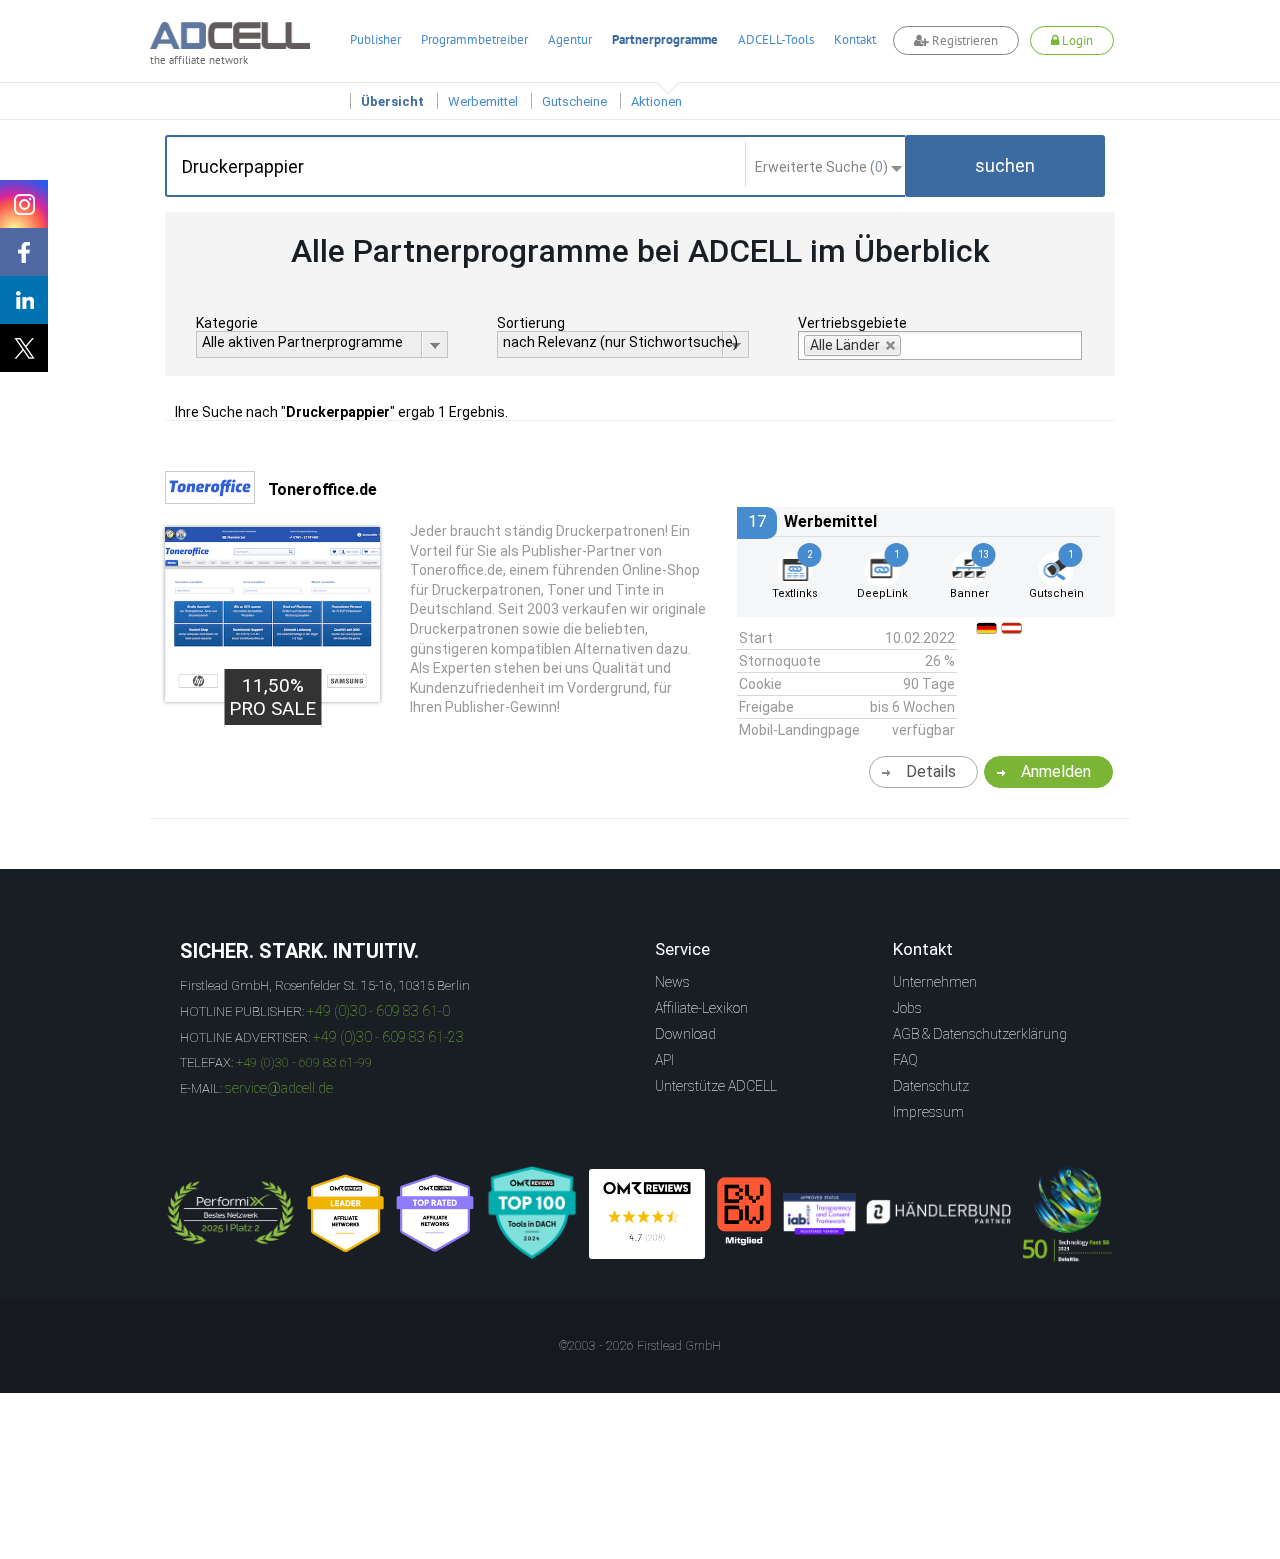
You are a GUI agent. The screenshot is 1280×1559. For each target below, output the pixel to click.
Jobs (907, 1008)
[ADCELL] (647, 1214)
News (672, 982)
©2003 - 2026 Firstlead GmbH (640, 1346)
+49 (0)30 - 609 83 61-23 (388, 1037)
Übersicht (392, 101)
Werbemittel (483, 101)
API (664, 1060)
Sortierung (531, 323)
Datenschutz (931, 1086)
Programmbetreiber (474, 39)
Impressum (928, 1112)
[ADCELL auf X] (24, 348)
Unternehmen (935, 982)
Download (685, 1034)
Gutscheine (574, 101)
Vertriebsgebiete (852, 323)
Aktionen (656, 101)
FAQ (905, 1060)
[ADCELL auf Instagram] (24, 204)
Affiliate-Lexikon (701, 1008)
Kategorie (227, 323)
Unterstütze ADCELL (716, 1086)
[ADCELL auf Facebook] (24, 252)
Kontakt (855, 39)
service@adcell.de (279, 1088)
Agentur (570, 39)
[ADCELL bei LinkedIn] (24, 300)
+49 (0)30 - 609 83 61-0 (378, 1011)
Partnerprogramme (665, 39)
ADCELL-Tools (776, 39)
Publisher (375, 39)
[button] (1005, 166)
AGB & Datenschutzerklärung (980, 1034)
